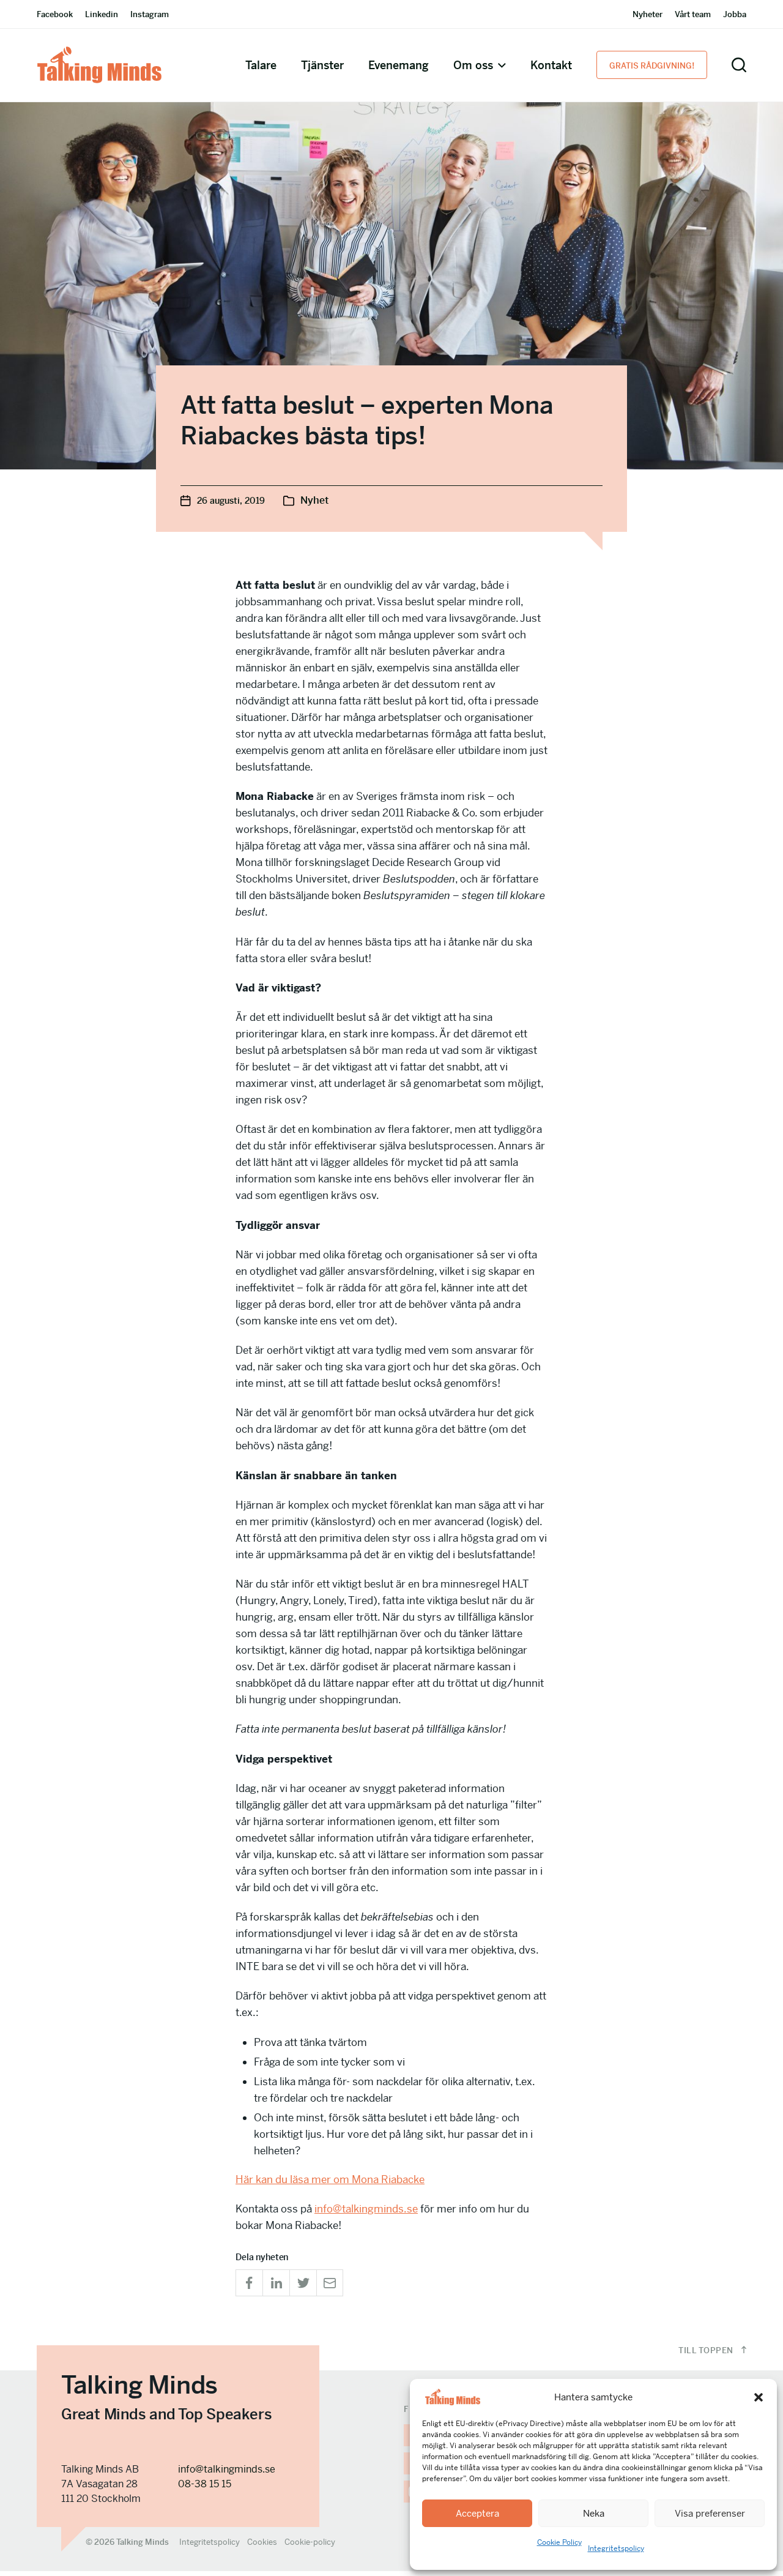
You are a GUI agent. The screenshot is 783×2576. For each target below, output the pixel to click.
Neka (594, 2513)
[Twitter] (303, 2283)
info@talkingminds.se (366, 2209)
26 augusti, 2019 (231, 501)
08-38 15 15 (205, 2484)
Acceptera (477, 2513)
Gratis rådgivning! (652, 66)
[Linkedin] (276, 2283)
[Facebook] (249, 2283)
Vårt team (693, 14)
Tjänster (322, 65)
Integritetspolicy (616, 2548)
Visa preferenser (710, 2513)
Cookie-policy (310, 2542)
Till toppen (707, 2350)
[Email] (330, 2283)
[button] (759, 2397)
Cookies (262, 2542)
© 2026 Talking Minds (127, 2542)
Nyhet (314, 500)
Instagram (150, 14)
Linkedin (102, 14)
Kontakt (551, 65)
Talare (261, 65)
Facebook (55, 14)
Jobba (735, 14)
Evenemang (399, 65)
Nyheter (648, 14)
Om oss (473, 65)
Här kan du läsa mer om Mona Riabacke (330, 2179)
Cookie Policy (559, 2542)
